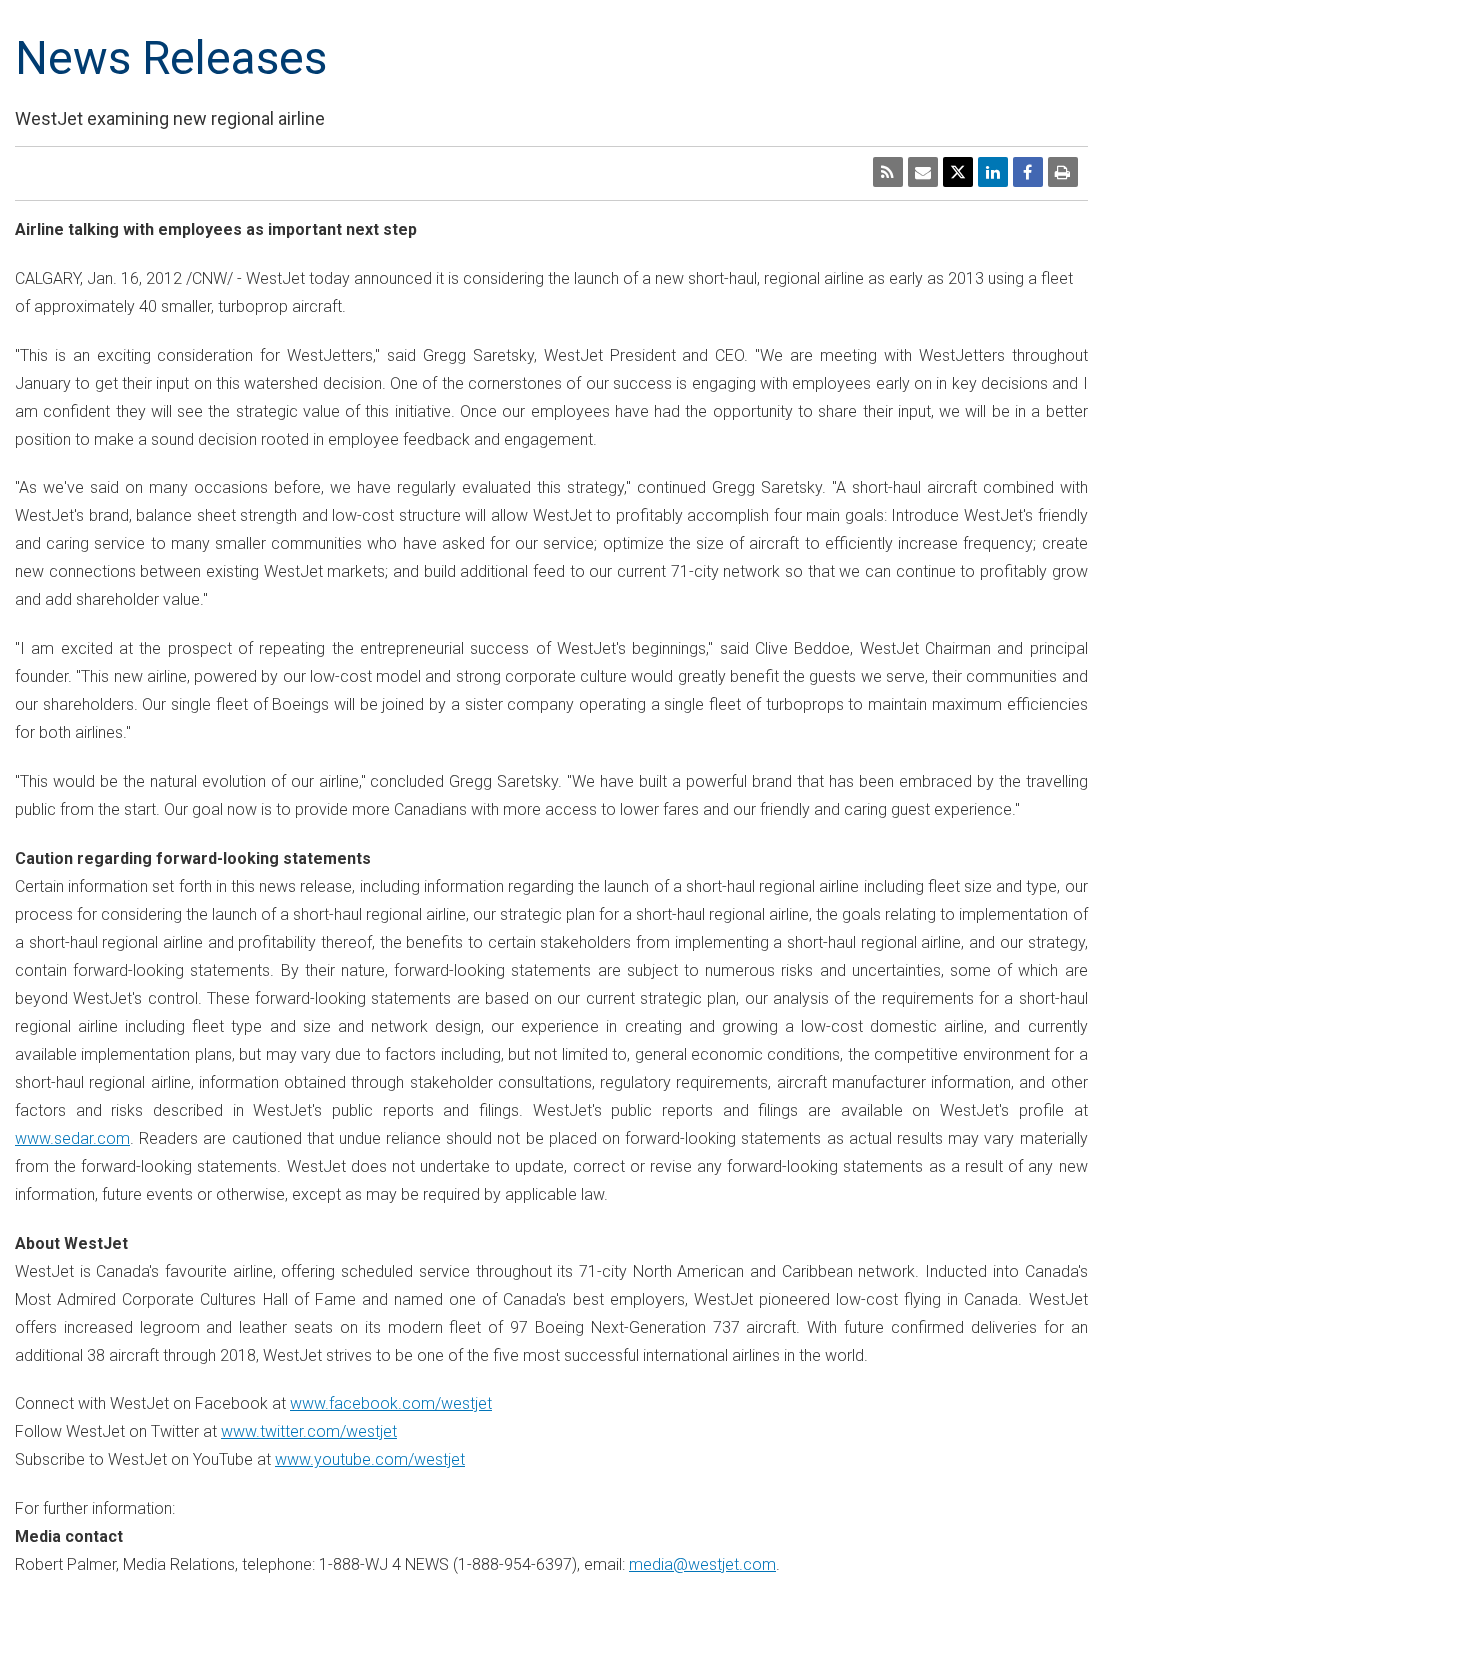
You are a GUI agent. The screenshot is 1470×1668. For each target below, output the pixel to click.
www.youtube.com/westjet (370, 1459)
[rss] (888, 172)
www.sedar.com (72, 1138)
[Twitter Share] (958, 172)
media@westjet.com (702, 1564)
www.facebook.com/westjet (391, 1403)
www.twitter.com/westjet (309, 1431)
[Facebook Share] (1028, 172)
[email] (923, 172)
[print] (1063, 172)
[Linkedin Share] (993, 172)
